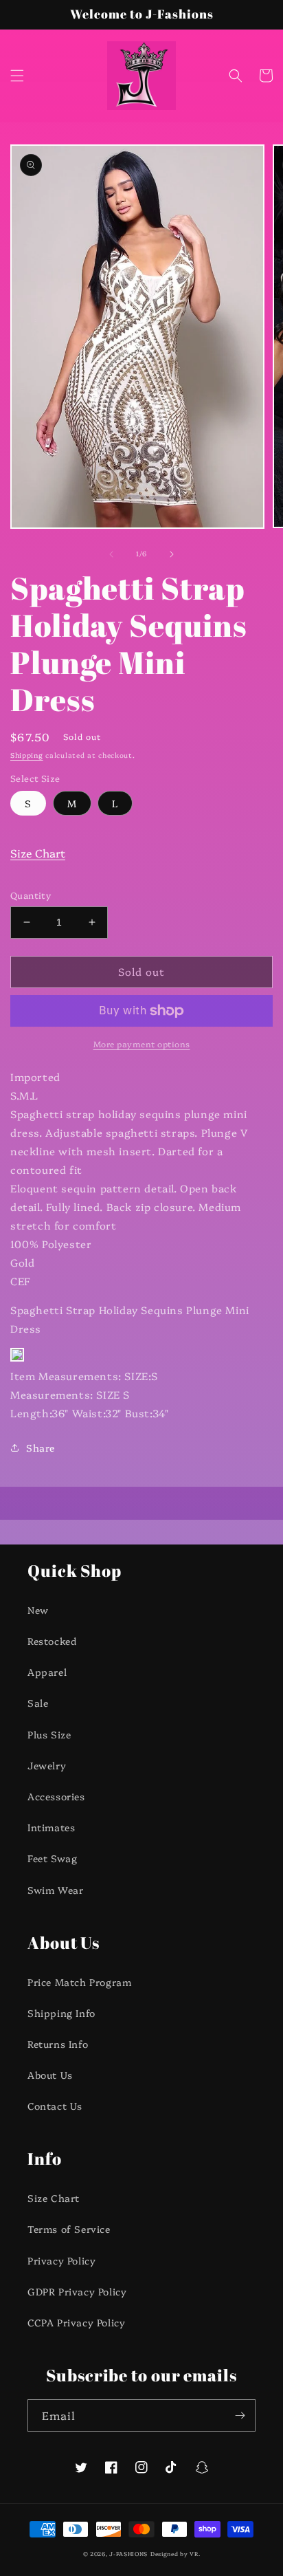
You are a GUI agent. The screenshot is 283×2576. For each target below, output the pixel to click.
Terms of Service (69, 2229)
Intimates (51, 1827)
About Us (50, 2075)
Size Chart (38, 853)
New (38, 1610)
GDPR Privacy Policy (77, 2291)
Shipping (27, 755)
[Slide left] (111, 554)
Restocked (52, 1641)
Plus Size (49, 1734)
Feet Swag (52, 1858)
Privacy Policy (61, 2260)
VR (194, 2554)
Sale (38, 1703)
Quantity (31, 895)
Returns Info (58, 2044)
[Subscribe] (240, 2415)
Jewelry (47, 1765)
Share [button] (41, 1448)
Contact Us (55, 2106)
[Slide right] (172, 554)
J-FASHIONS (128, 2554)
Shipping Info (61, 2013)
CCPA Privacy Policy (76, 2322)
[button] (17, 76)
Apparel (47, 1672)
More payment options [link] (142, 1044)
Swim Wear (55, 1890)
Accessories (56, 1796)
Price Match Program (79, 1982)
